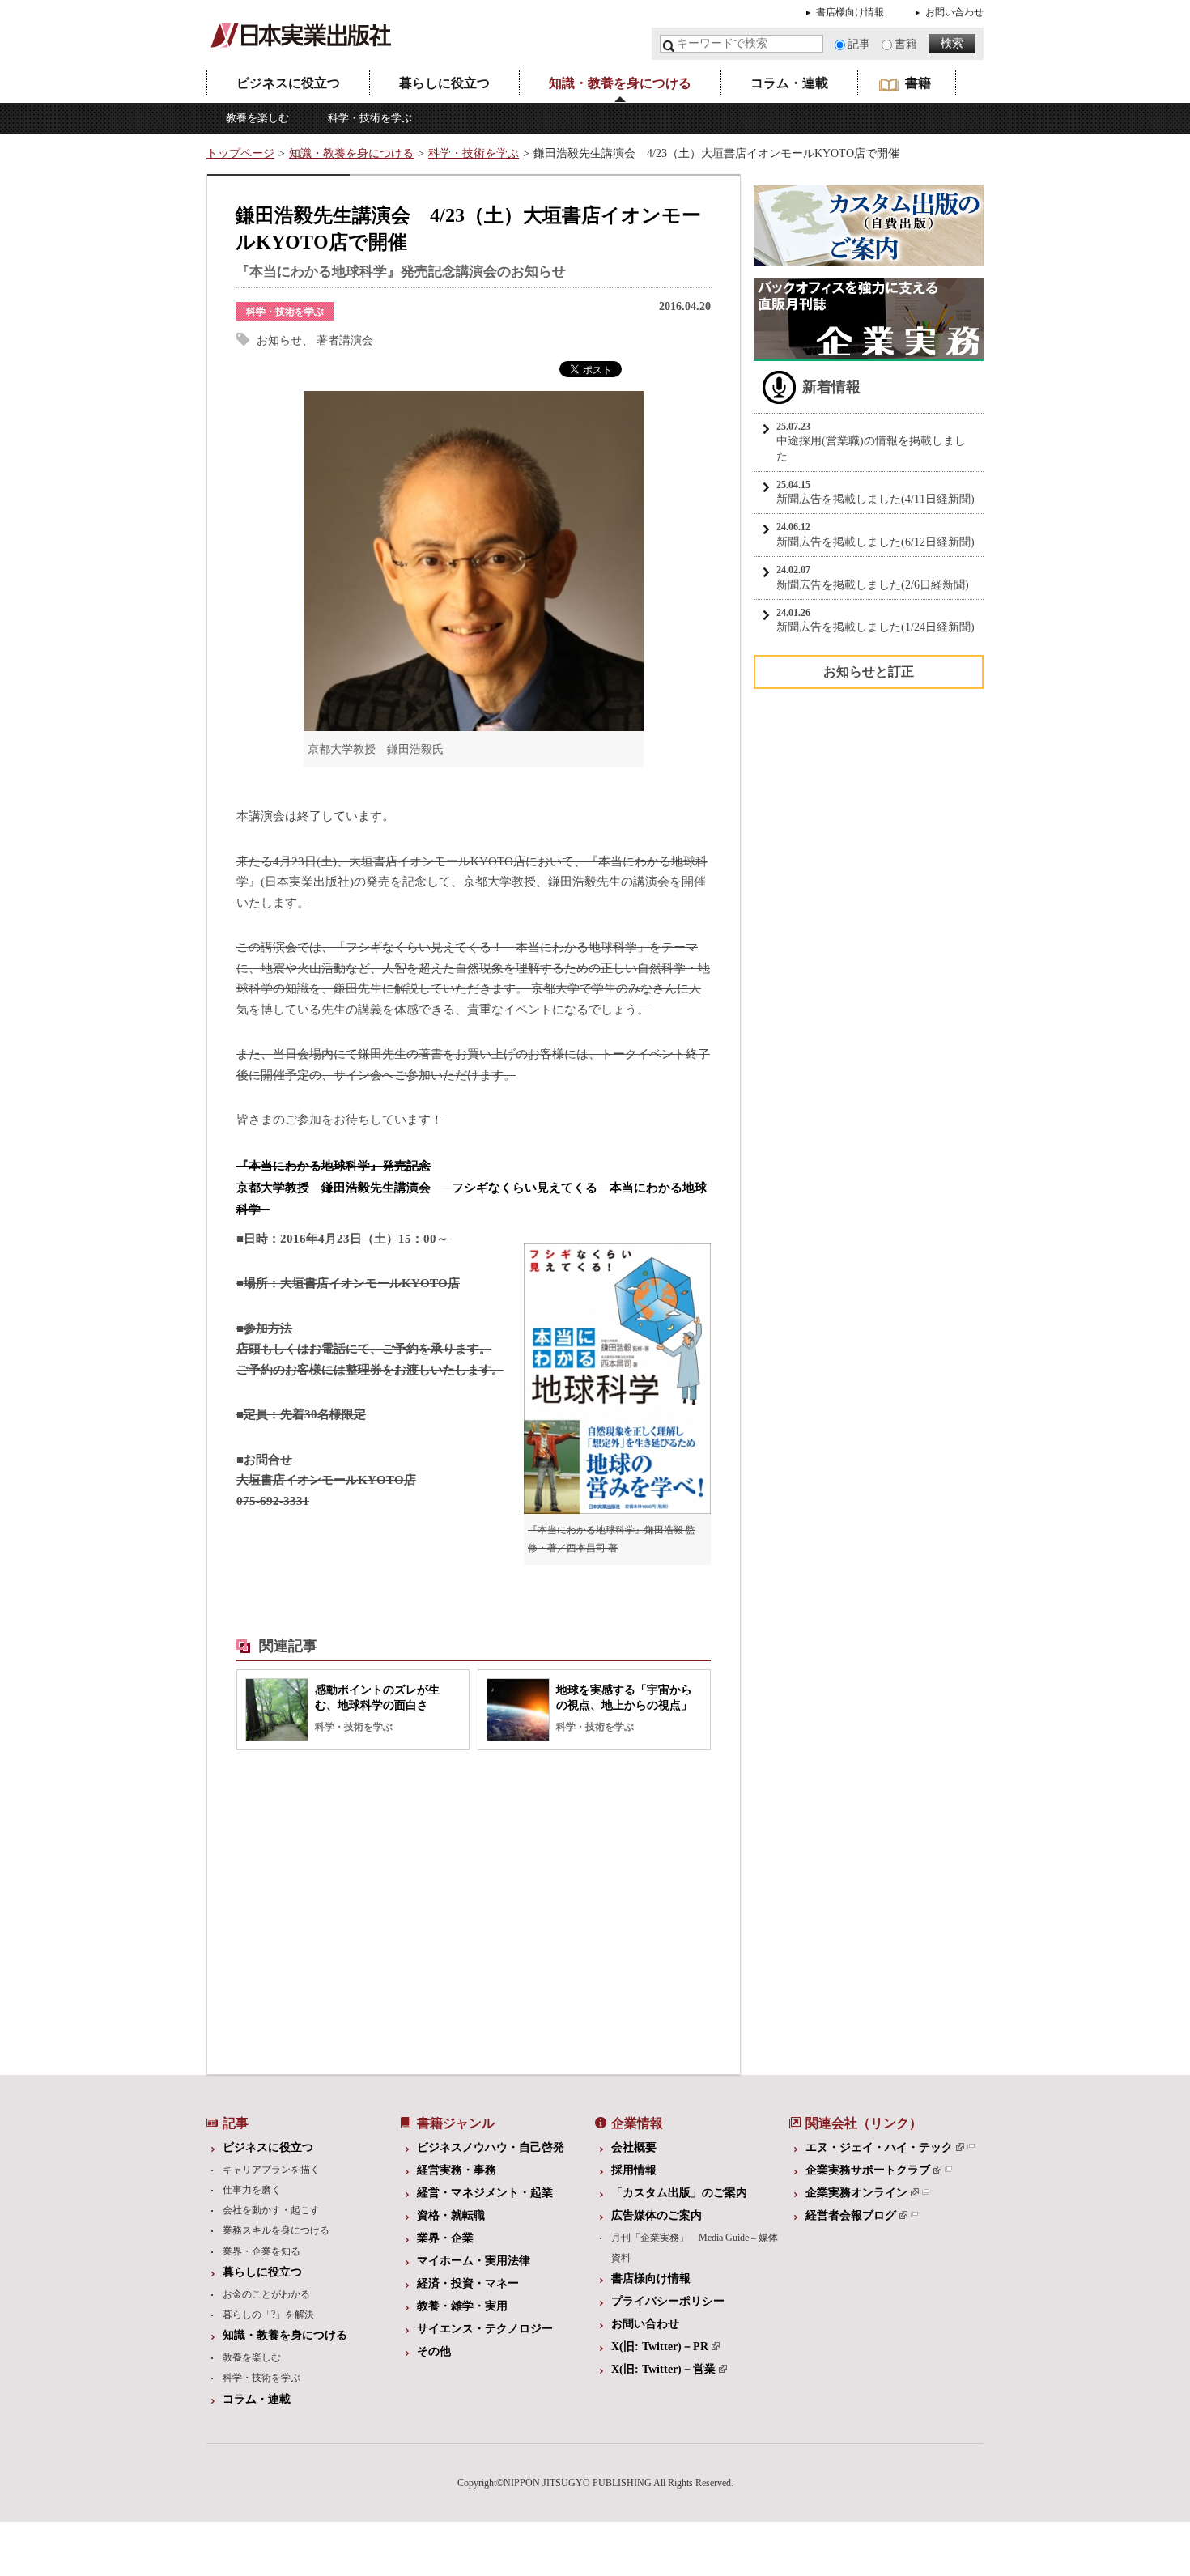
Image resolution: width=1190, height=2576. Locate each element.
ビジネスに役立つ (288, 83)
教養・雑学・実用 (462, 2306)
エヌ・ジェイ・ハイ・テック (879, 2147)
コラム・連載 (789, 83)
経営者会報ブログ (851, 2215)
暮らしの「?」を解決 (268, 2315)
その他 (434, 2351)
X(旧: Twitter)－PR (660, 2346)
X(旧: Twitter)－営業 (663, 2369)
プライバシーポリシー (668, 2301)
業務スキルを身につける (276, 2230)
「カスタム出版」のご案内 (679, 2193)
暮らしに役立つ (444, 83)
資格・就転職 (451, 2215)
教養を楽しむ (257, 118)
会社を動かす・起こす (271, 2210)
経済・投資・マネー (468, 2283)
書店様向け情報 (850, 12)
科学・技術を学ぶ (370, 118)
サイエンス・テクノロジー (485, 2329)
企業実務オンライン (856, 2193)
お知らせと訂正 (869, 672)
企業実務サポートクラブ (868, 2170)
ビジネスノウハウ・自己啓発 (491, 2147)
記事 (859, 44)
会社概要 (634, 2147)
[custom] (869, 257)
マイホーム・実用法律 (474, 2261)
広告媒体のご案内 (657, 2215)
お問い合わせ (954, 12)
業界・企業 (445, 2238)
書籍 (906, 44)
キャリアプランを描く (271, 2170)
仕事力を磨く (252, 2190)
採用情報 (634, 2170)
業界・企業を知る (261, 2251)
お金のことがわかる (266, 2294)
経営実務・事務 (457, 2170)
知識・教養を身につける (620, 83)
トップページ (240, 153)
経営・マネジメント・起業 (485, 2193)
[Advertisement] (348, 1908)
